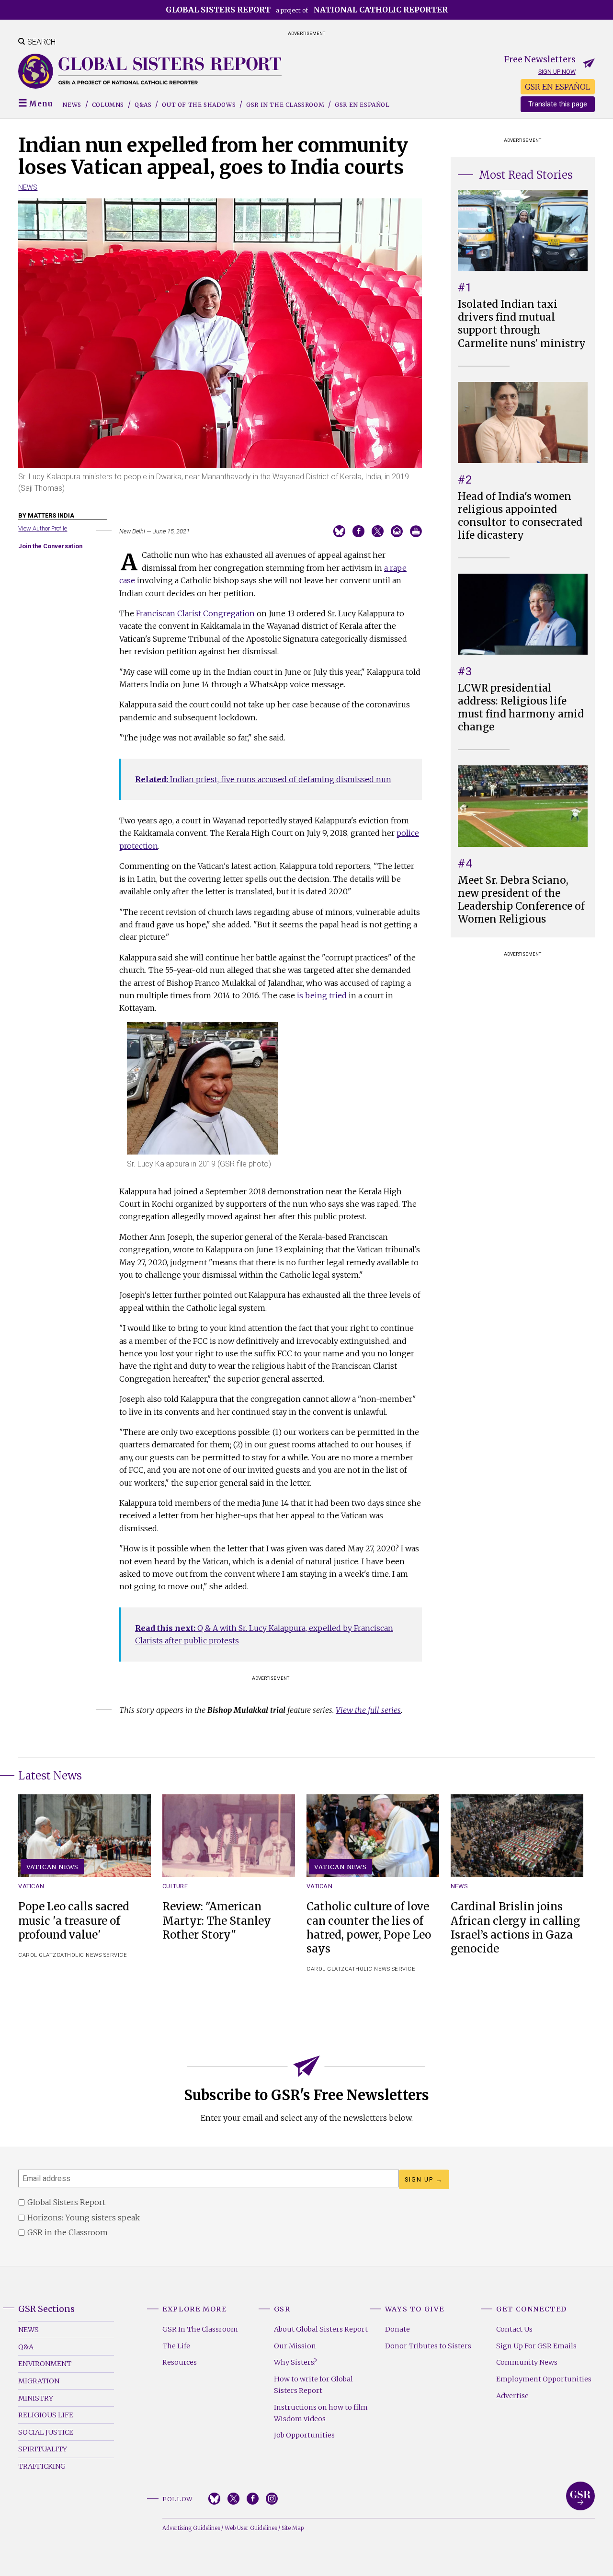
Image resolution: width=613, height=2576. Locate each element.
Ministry (36, 2398)
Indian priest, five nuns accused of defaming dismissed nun (263, 779)
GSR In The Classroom (200, 2329)
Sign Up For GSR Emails (536, 2346)
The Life (176, 2346)
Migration (39, 2381)
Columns (108, 105)
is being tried (322, 995)
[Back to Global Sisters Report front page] (150, 71)
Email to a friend (397, 531)
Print (416, 531)
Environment (45, 2364)
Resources (180, 2362)
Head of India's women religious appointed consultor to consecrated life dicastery (520, 516)
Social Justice (46, 2432)
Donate (397, 2329)
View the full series (368, 1710)
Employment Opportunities (544, 2379)
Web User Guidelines (251, 2528)
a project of (307, 10)
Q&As (143, 105)
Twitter (233, 2499)
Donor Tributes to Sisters (428, 2346)
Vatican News (53, 1867)
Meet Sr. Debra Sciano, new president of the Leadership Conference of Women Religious (521, 900)
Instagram (272, 2499)
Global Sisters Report (580, 2496)
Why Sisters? (295, 2362)
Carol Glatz (37, 1955)
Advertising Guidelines (191, 2528)
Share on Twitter (378, 531)
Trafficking (42, 2466)
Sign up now (557, 72)
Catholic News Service (92, 1955)
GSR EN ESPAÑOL (558, 87)
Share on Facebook (358, 531)
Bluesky (214, 2499)
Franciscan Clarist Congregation (195, 613)
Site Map (293, 2528)
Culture (175, 1886)
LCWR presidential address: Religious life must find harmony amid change (521, 708)
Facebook (253, 2499)
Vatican (31, 1886)
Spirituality (43, 2449)
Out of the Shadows (199, 105)
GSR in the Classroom (285, 105)
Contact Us (514, 2329)
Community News (527, 2362)
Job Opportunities (304, 2435)
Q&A (26, 2347)
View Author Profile (43, 528)
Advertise (512, 2396)
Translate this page (558, 104)
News (72, 105)
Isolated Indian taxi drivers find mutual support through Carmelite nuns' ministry (522, 324)
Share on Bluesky (339, 531)
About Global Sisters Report (321, 2329)
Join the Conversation (50, 546)
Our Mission (295, 2346)
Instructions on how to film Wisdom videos (321, 2413)
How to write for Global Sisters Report (313, 2385)
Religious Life (46, 2415)
